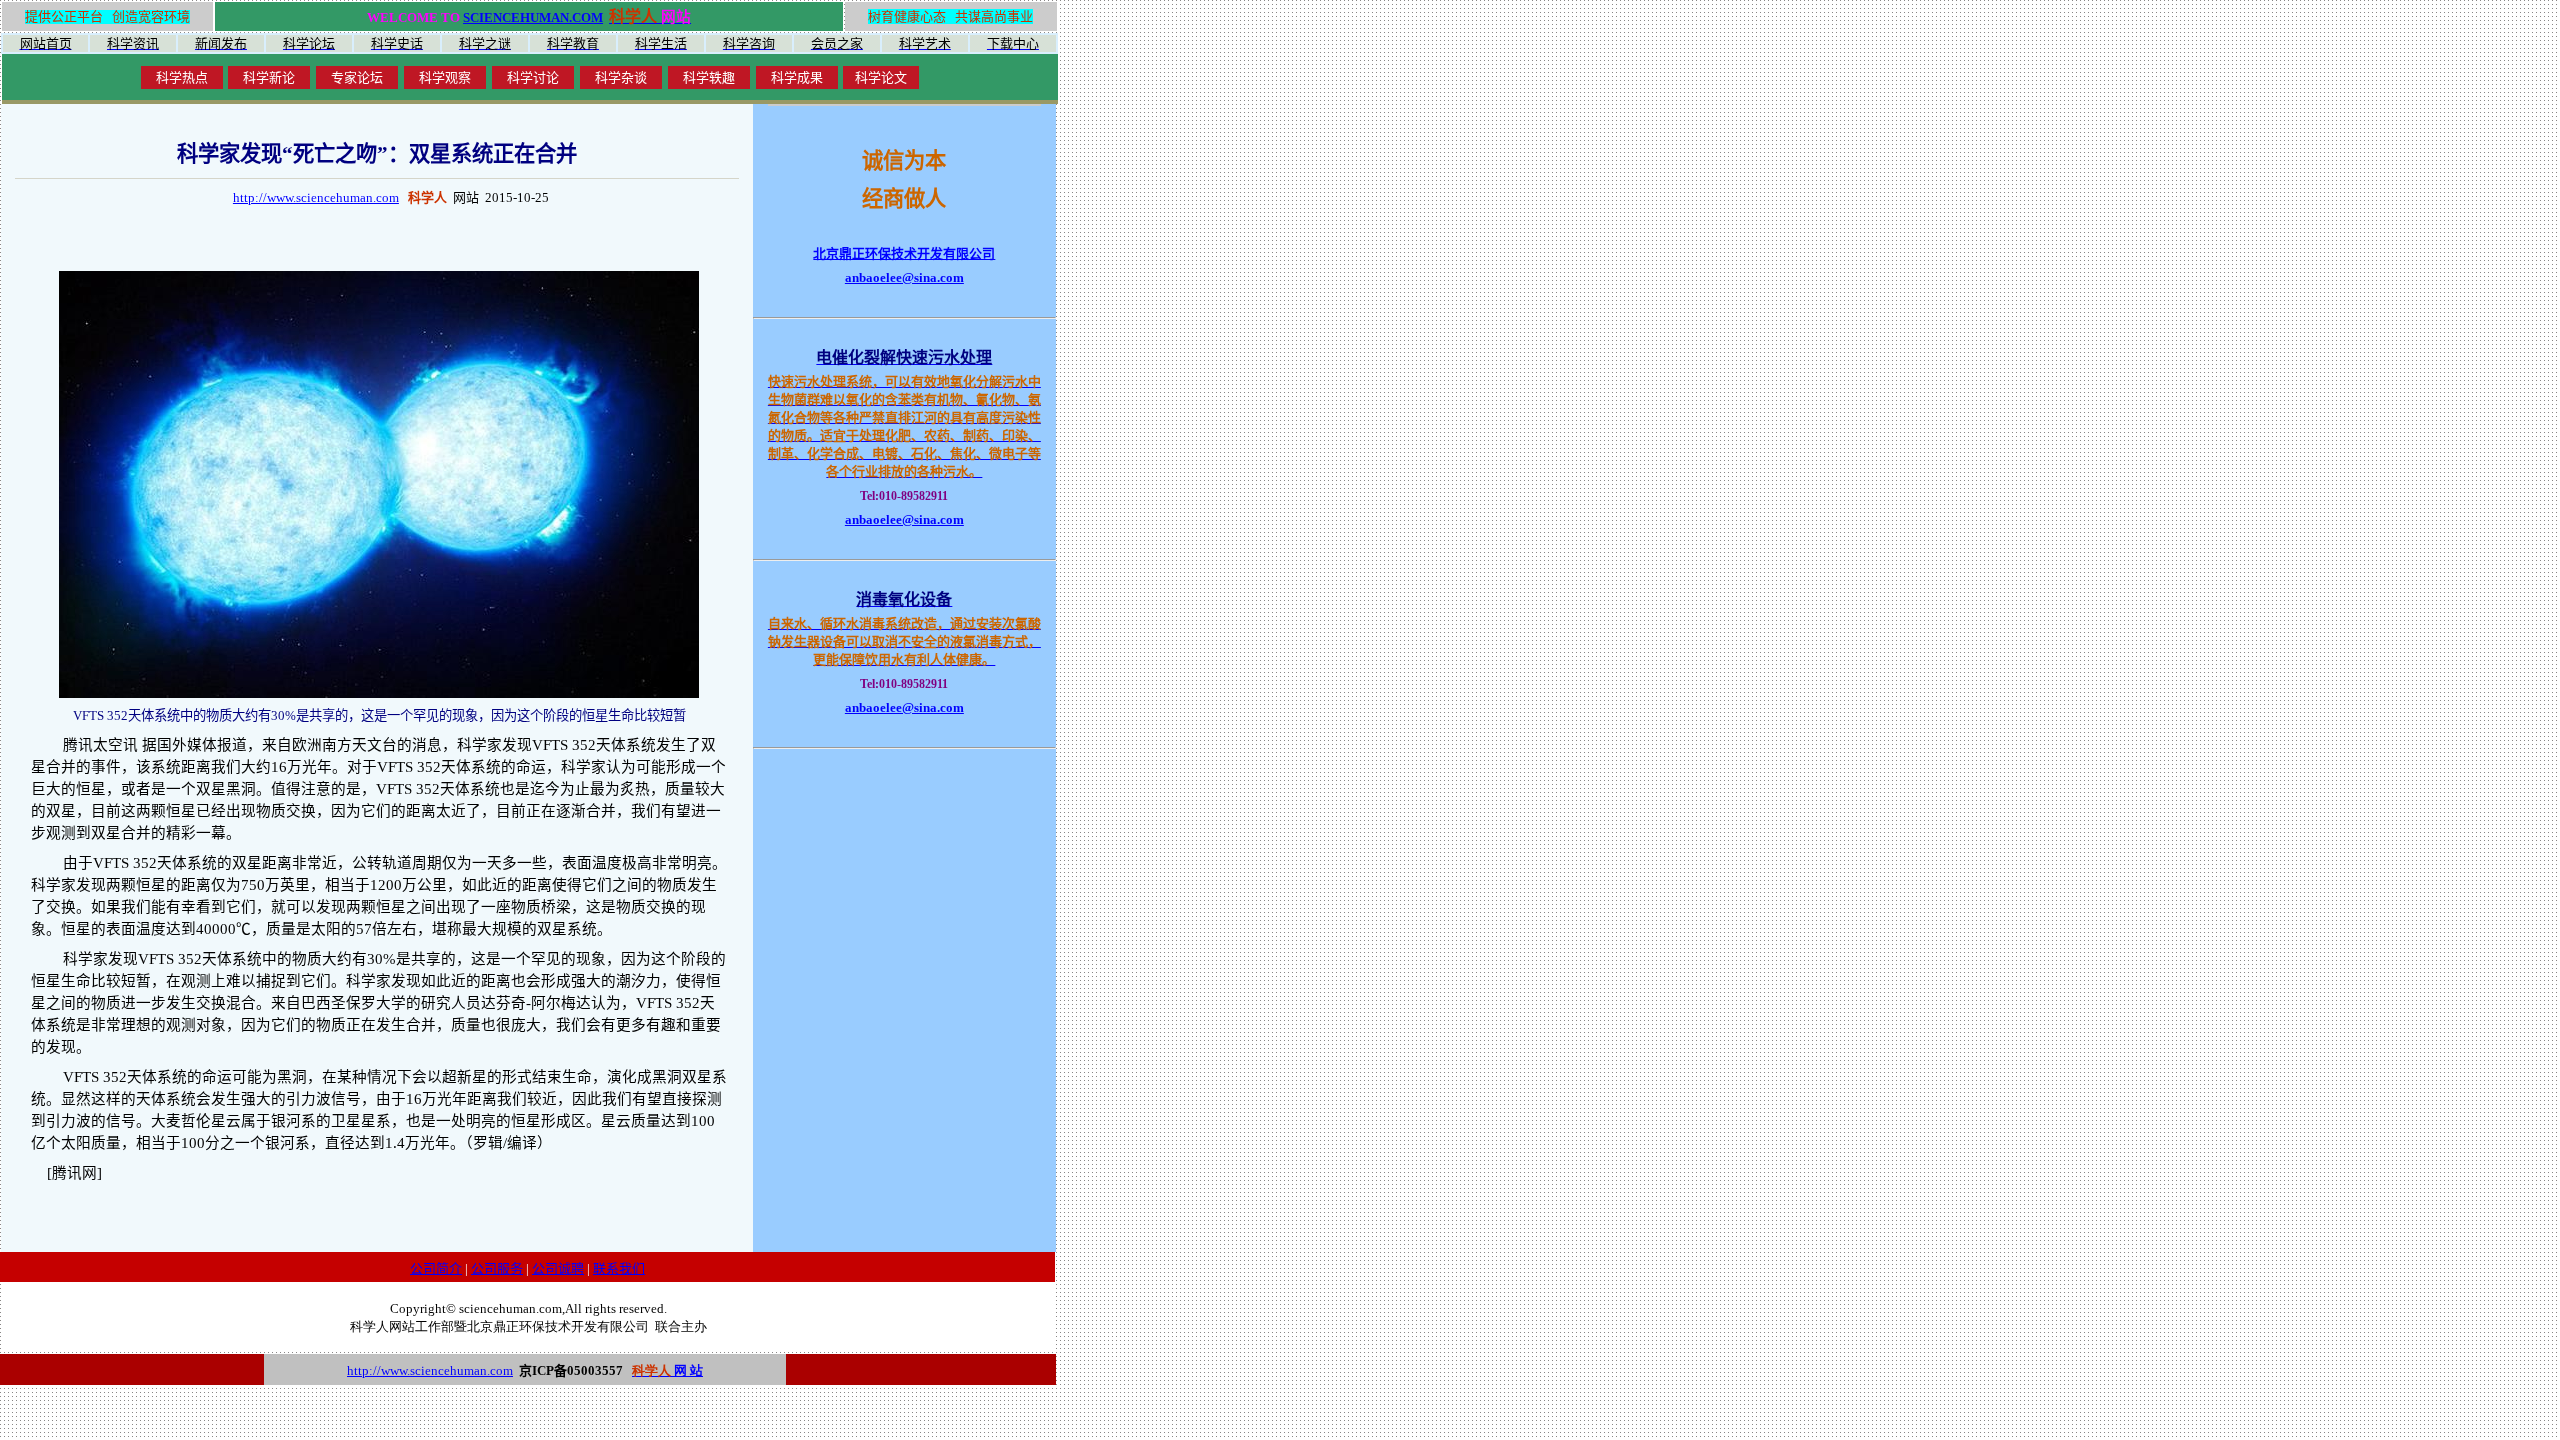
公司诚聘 (558, 1268)
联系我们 (619, 1268)
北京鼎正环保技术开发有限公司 (904, 253)
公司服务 (497, 1268)
